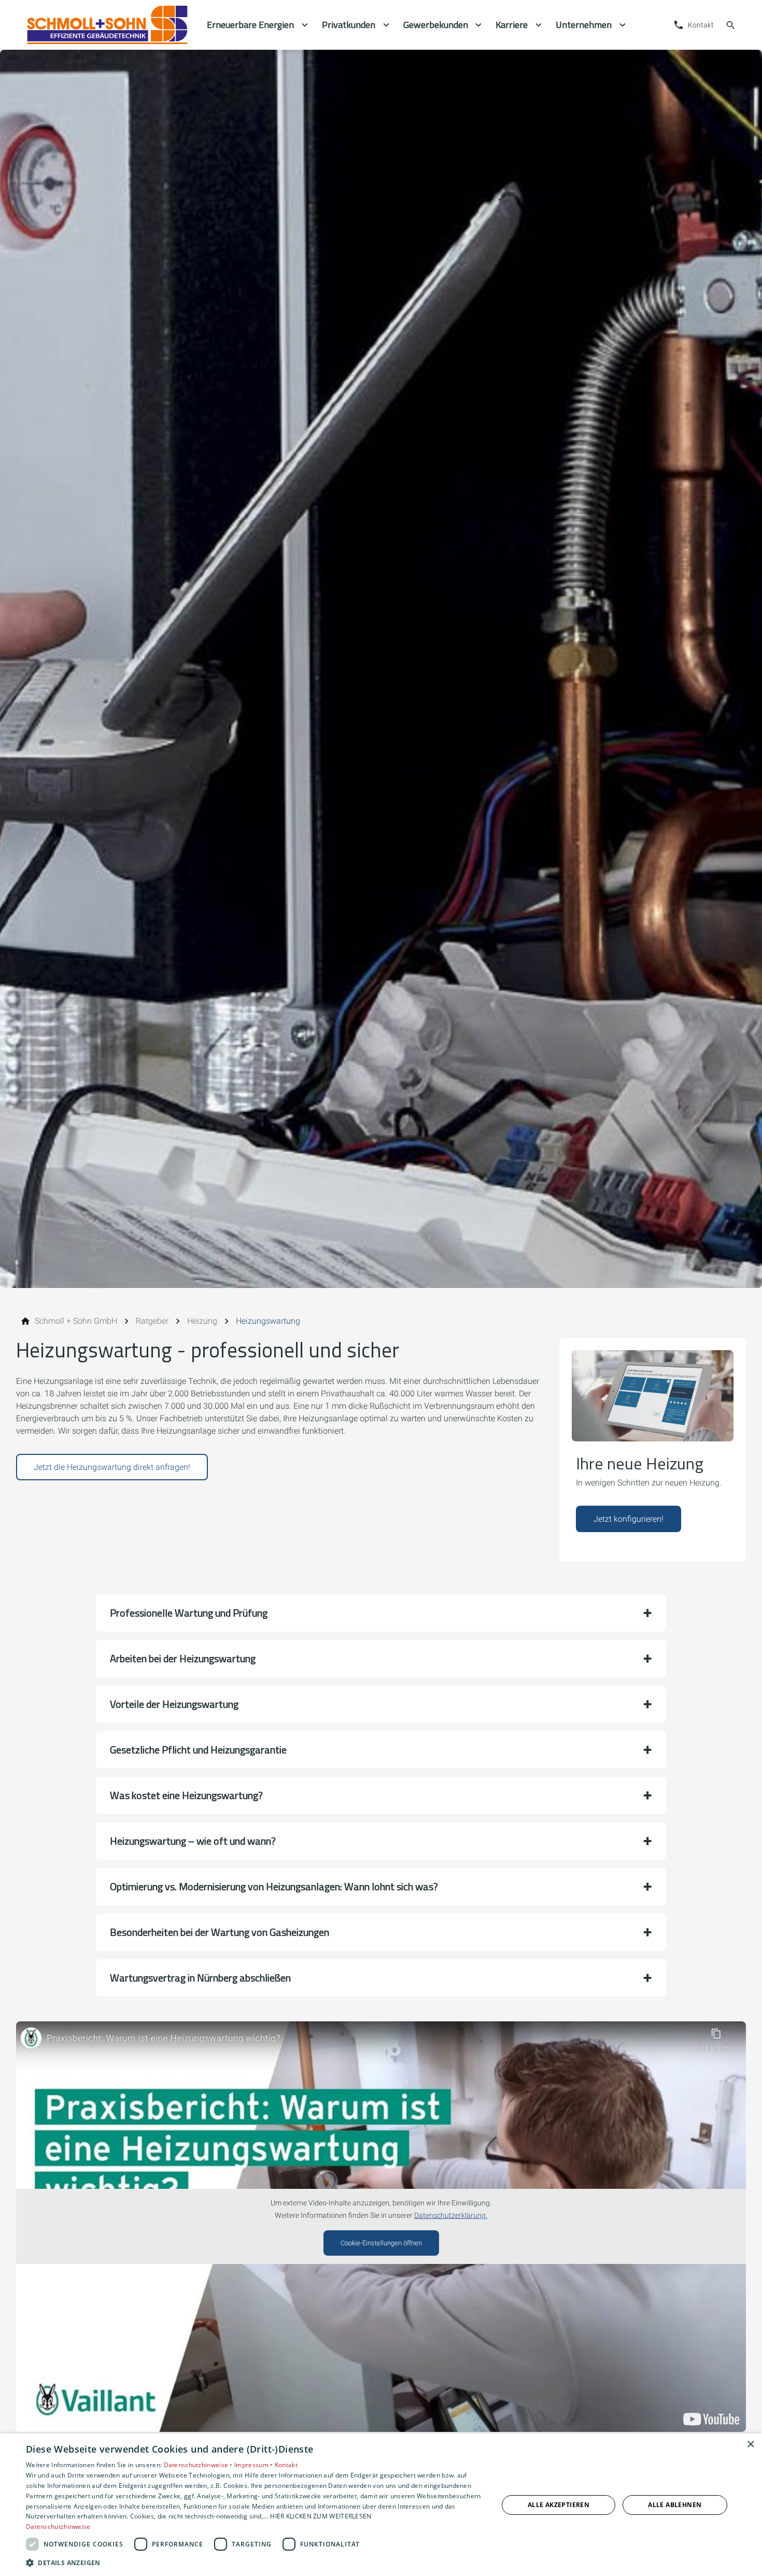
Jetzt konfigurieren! (629, 1519)
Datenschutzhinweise (58, 2527)
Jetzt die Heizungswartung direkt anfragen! (112, 1467)
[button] (381, 1613)
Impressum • (255, 2465)
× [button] (750, 2445)
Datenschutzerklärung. (451, 2216)
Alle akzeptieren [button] (559, 2505)
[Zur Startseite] (107, 25)
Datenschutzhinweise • (199, 2465)
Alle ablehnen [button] (675, 2505)
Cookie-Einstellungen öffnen (381, 2243)
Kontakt (286, 2465)
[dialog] (381, 2505)
